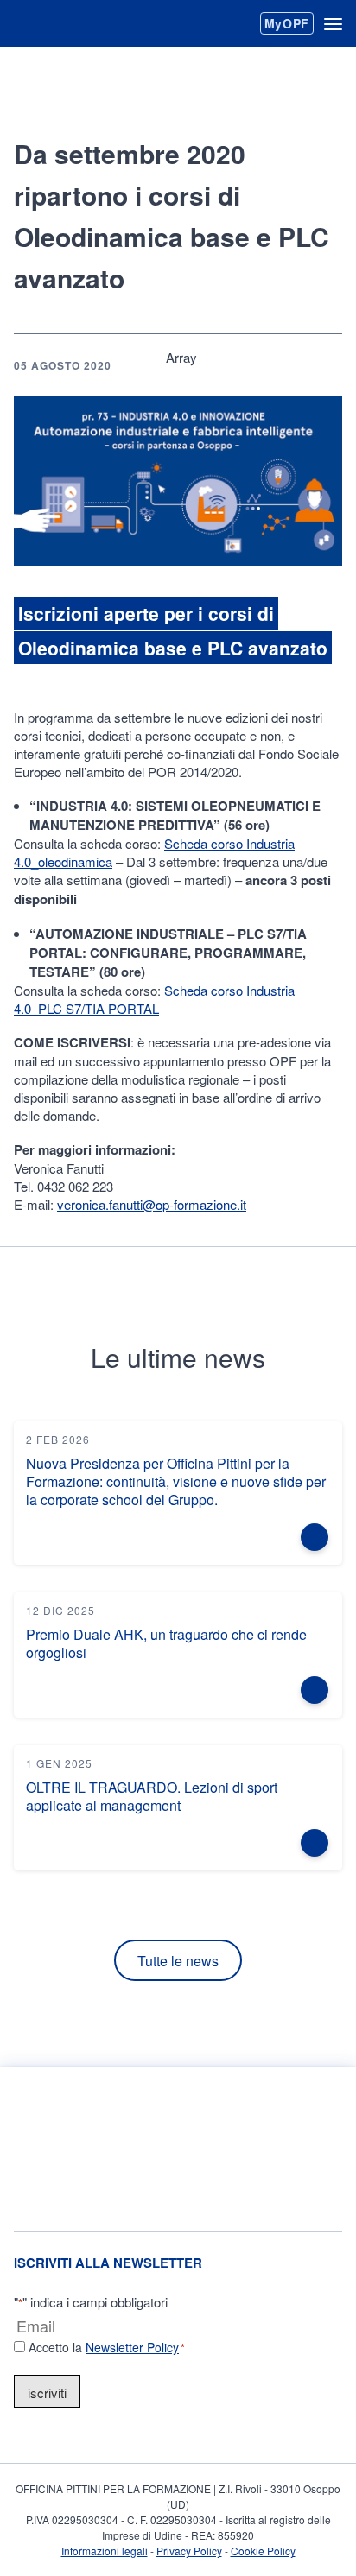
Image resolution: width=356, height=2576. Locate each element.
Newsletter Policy (132, 2347)
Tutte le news (178, 1961)
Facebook (214, 365)
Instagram (290, 2184)
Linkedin (270, 365)
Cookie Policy (263, 2551)
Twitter (325, 365)
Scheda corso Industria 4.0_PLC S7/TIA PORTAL (154, 999)
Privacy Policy (189, 2551)
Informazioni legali (105, 2551)
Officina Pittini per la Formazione (76, 24)
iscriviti (47, 2392)
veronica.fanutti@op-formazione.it (152, 1204)
